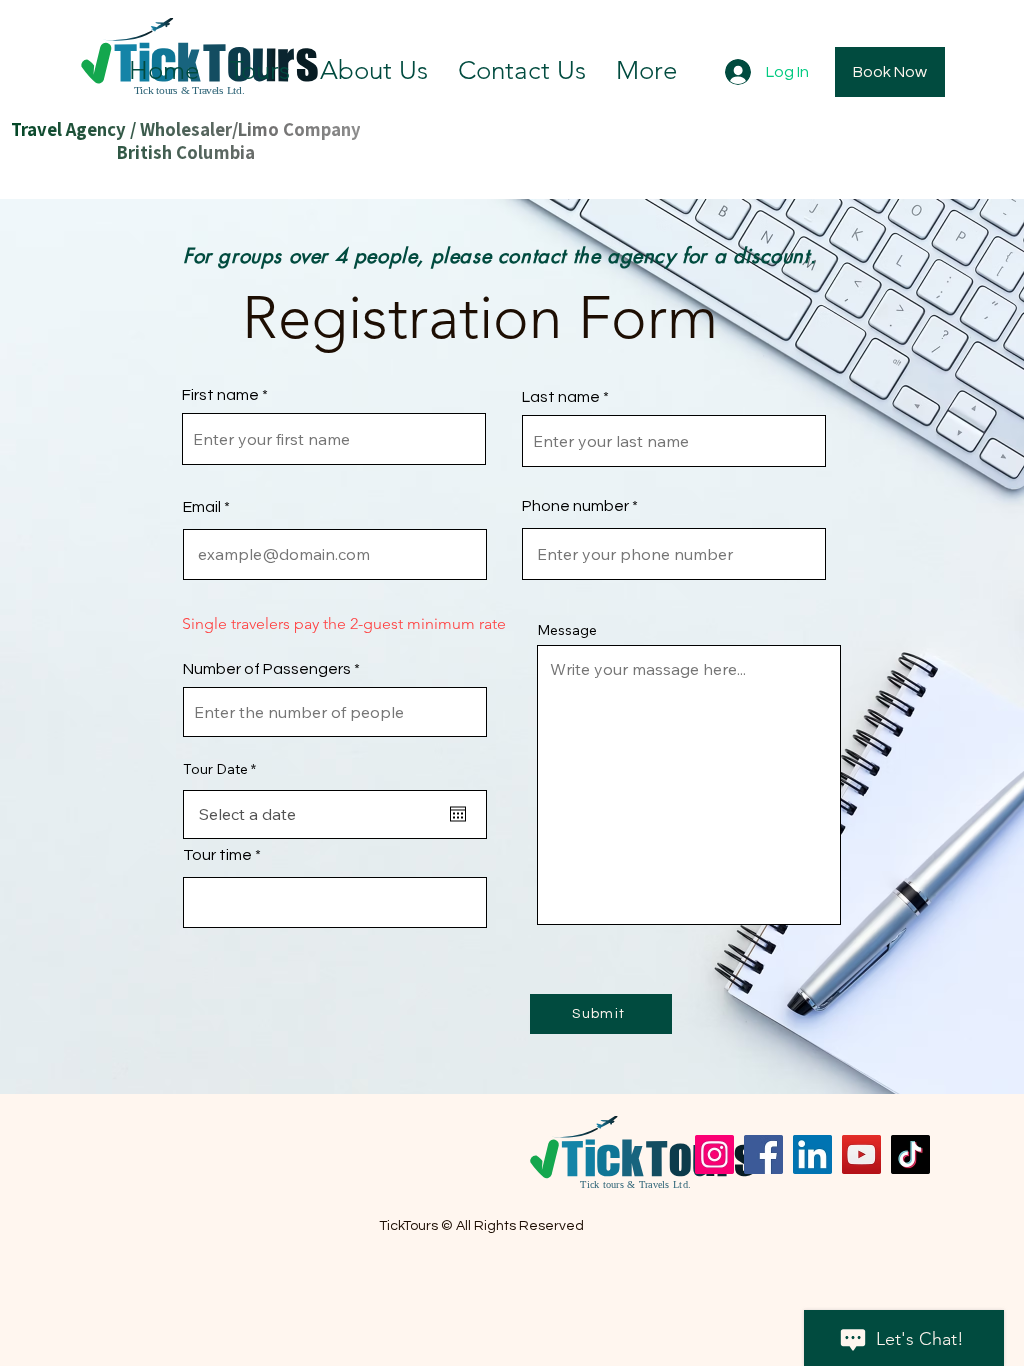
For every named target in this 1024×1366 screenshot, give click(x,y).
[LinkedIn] (812, 1154)
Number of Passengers (267, 669)
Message (567, 630)
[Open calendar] (458, 814)
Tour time (217, 855)
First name (220, 395)
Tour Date (223, 769)
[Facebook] (763, 1154)
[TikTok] (910, 1154)
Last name (561, 397)
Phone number (575, 506)
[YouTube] (861, 1154)
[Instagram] (714, 1154)
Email (202, 507)
